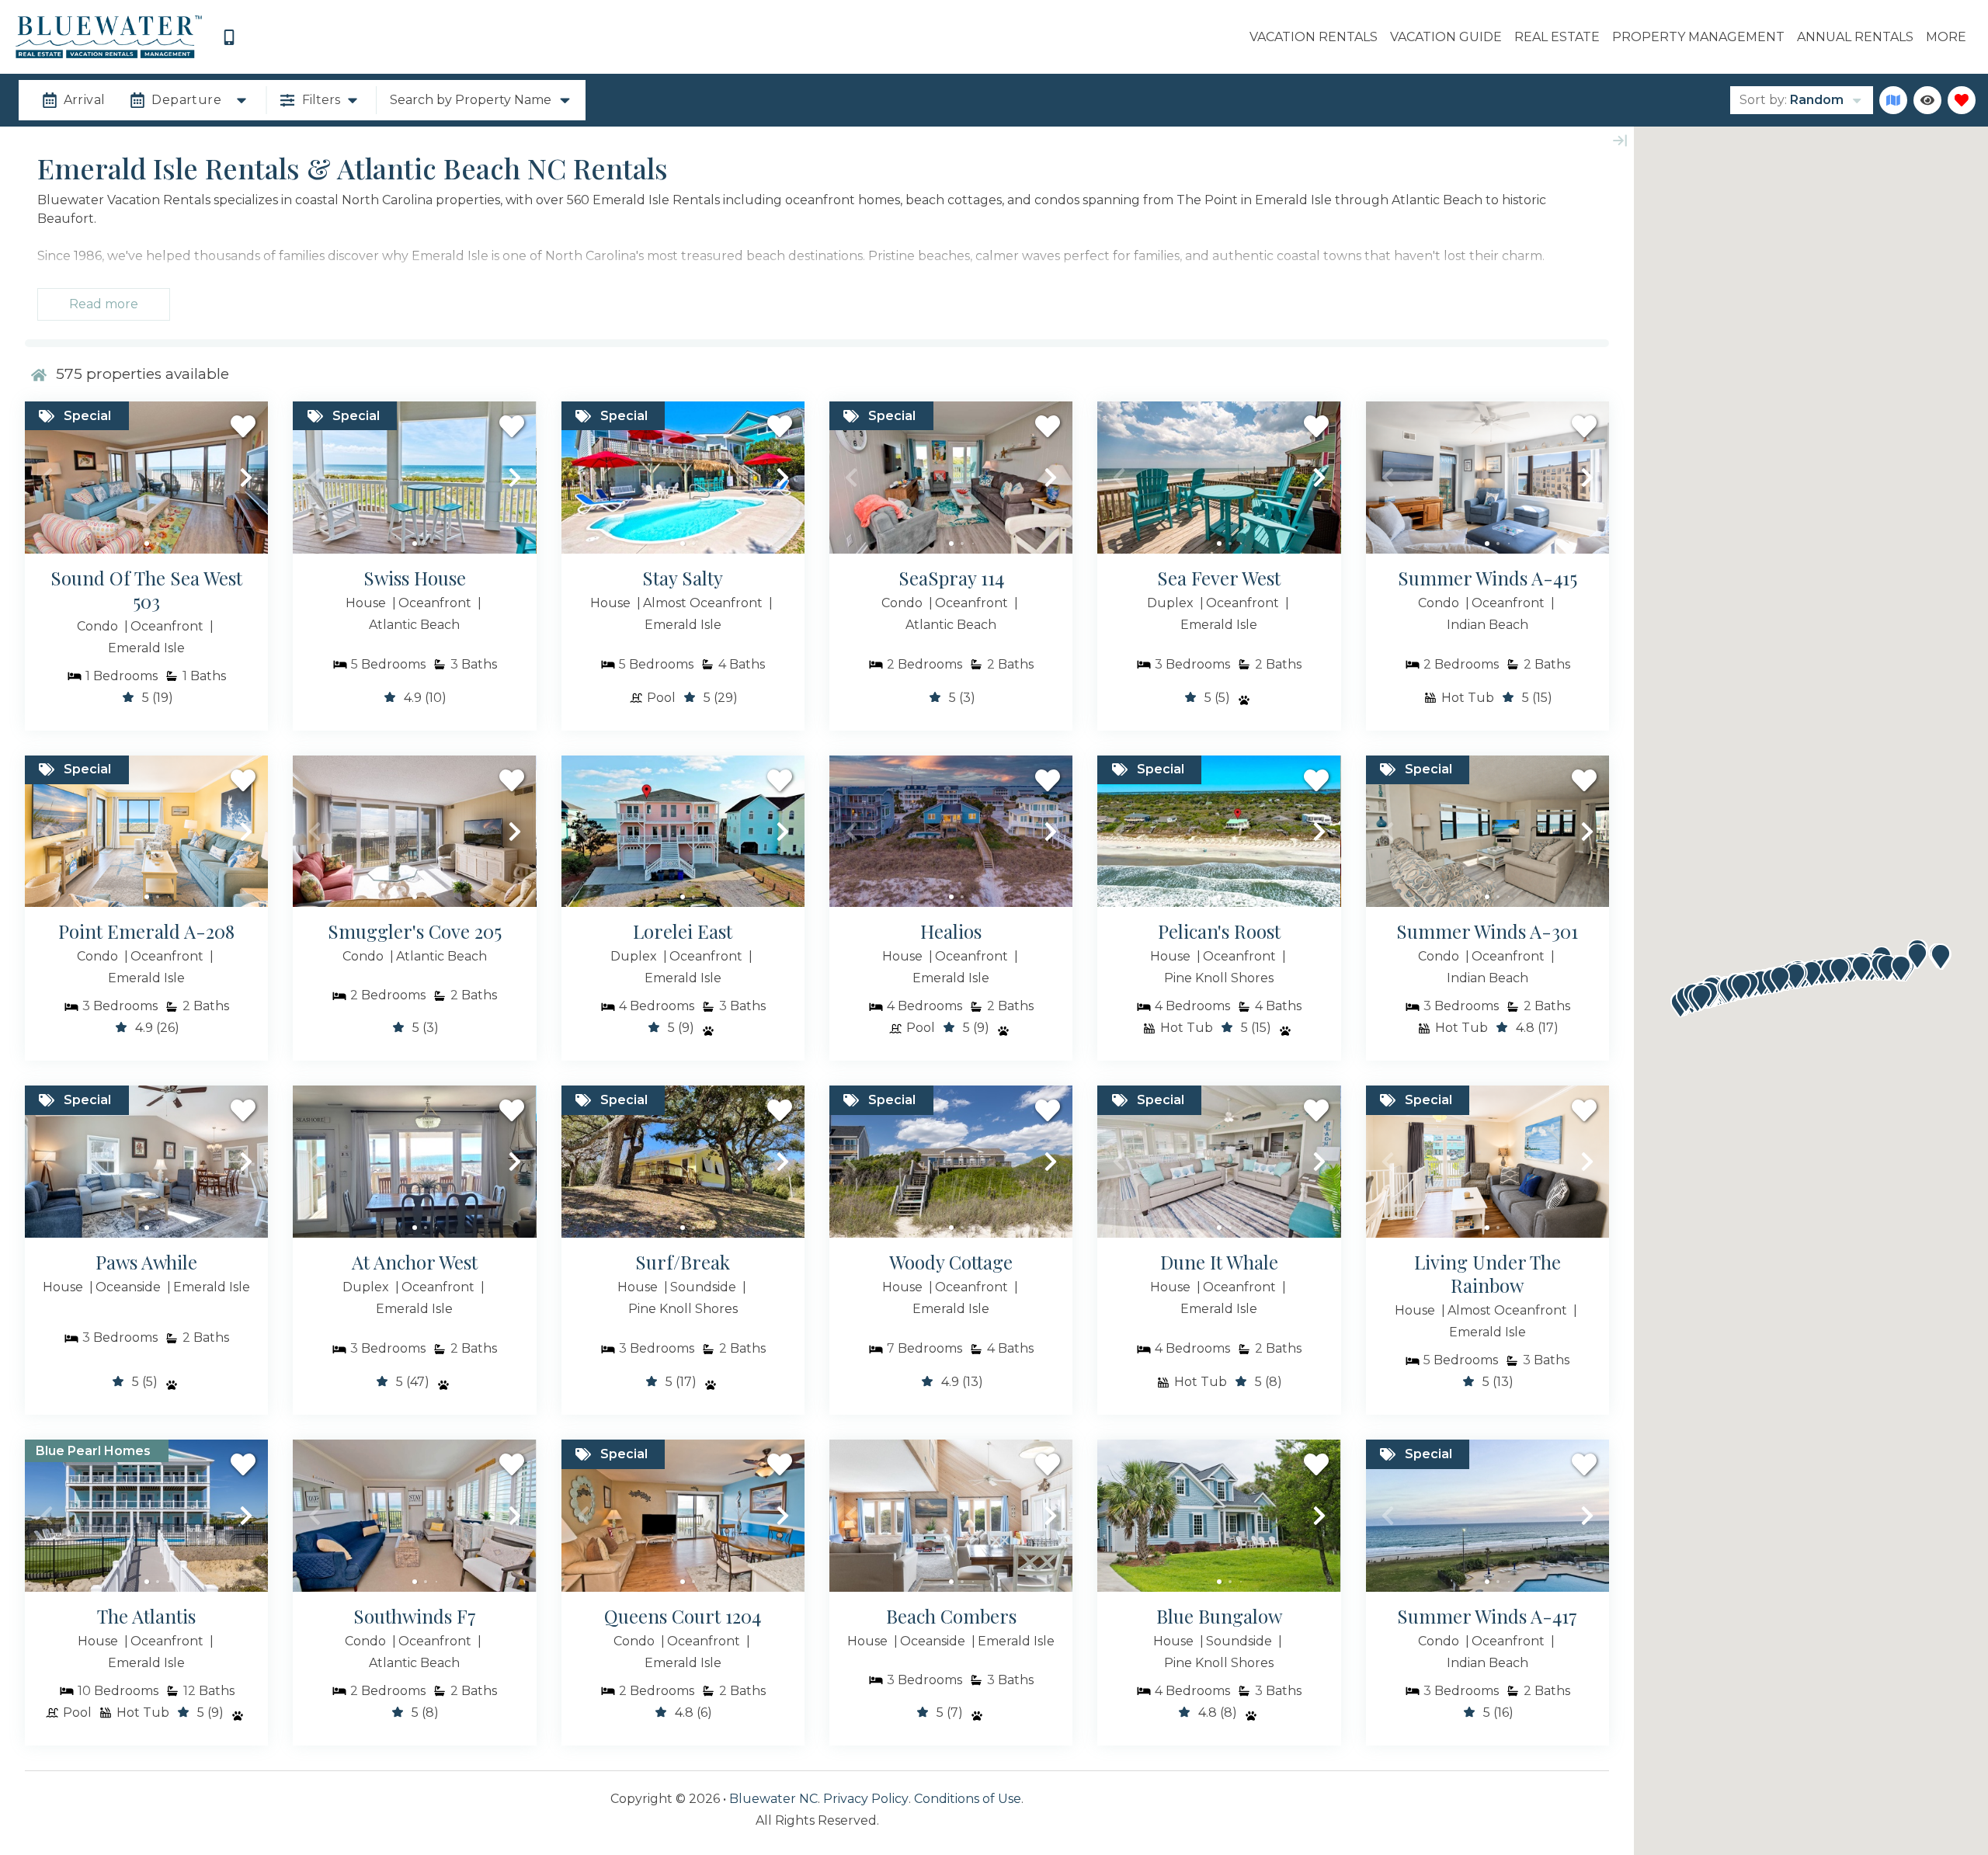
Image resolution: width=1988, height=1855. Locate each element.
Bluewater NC (773, 1799)
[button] (47, 478)
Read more (104, 304)
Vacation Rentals (1314, 37)
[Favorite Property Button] (243, 426)
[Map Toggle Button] (1893, 100)
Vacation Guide (1446, 37)
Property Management (1698, 37)
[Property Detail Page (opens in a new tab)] (146, 478)
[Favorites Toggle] (1962, 100)
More (1946, 37)
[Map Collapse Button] (1620, 141)
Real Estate (1557, 37)
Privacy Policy (866, 1799)
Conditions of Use (968, 1799)
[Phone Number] (229, 37)
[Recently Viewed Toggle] (1927, 100)
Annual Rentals (1855, 37)
